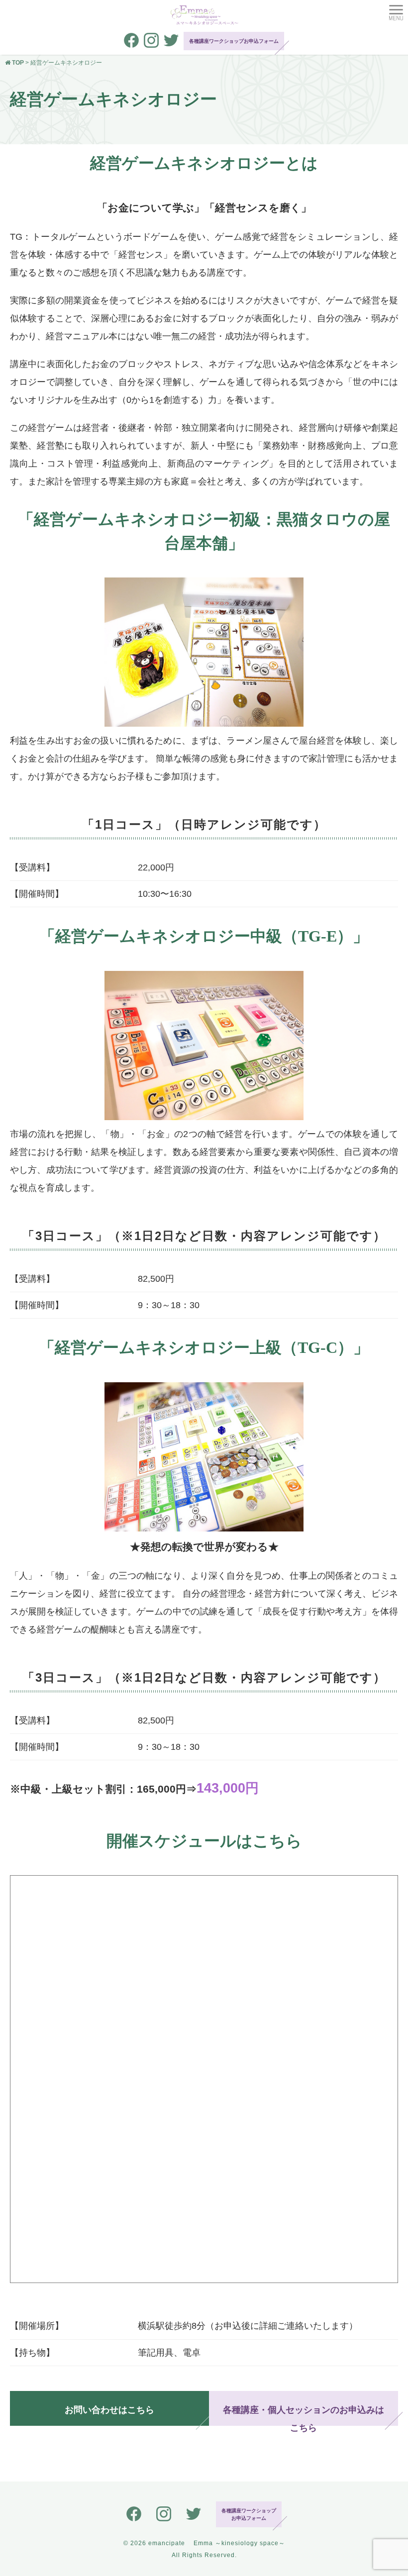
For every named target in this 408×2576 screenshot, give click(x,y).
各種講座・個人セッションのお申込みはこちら (304, 2415)
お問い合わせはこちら (109, 2410)
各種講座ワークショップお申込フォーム (234, 41)
